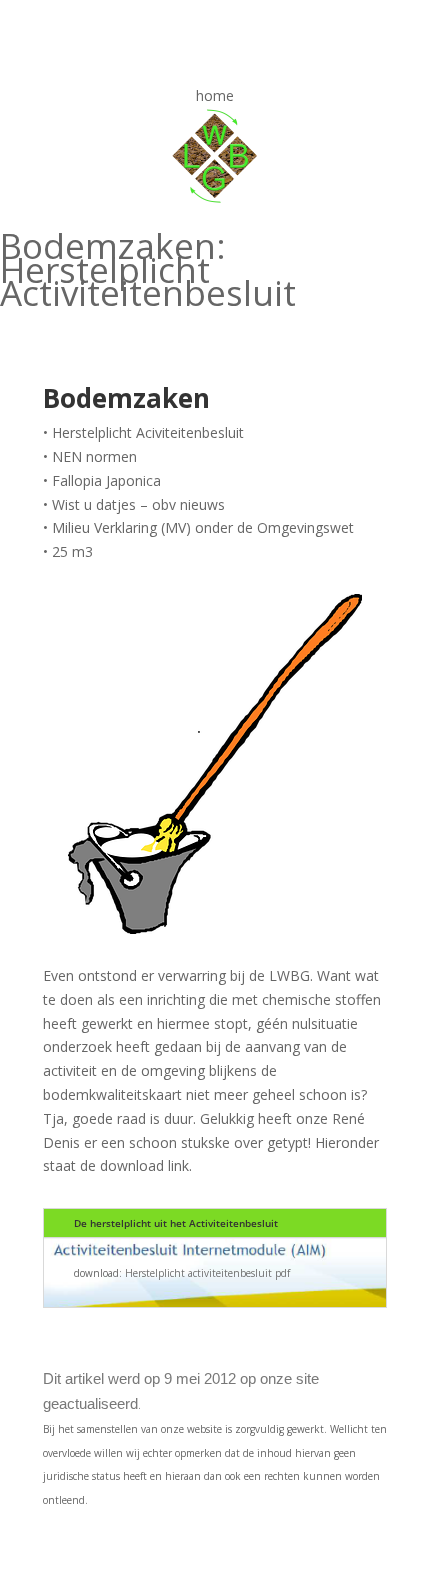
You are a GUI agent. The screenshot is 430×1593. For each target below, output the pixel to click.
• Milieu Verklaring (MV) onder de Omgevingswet (198, 527)
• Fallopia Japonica (102, 480)
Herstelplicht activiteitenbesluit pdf (207, 1273)
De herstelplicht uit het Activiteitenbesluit (176, 1223)
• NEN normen (90, 456)
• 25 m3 (68, 551)
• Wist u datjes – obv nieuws (134, 504)
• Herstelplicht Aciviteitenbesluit (143, 432)
